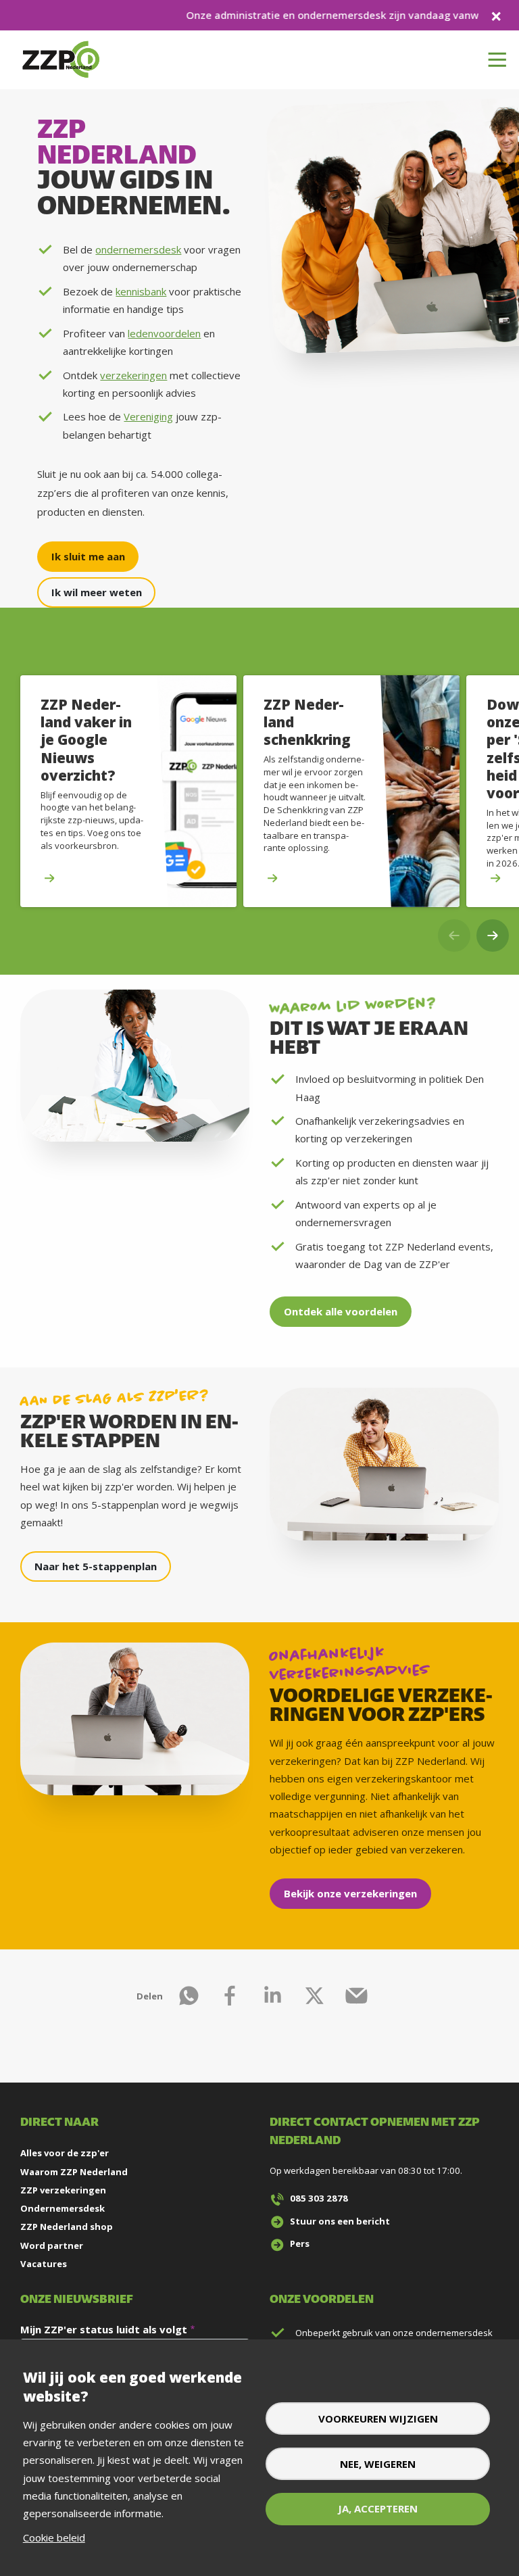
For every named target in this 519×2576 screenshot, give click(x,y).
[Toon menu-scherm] (497, 60)
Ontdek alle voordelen (341, 1311)
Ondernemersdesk (63, 2208)
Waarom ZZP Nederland (74, 2172)
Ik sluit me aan (88, 556)
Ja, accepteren (378, 2508)
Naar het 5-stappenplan (96, 1566)
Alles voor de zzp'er (65, 2153)
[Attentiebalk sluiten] (496, 15)
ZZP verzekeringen (63, 2190)
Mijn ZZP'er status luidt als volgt (104, 2329)
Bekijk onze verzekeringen (350, 1893)
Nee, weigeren (378, 2464)
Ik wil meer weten (97, 592)
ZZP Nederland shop (67, 2227)
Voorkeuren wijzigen (378, 2419)
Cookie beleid (54, 2537)
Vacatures (44, 2264)
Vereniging (148, 416)
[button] (493, 935)
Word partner (52, 2245)
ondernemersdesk (138, 249)
